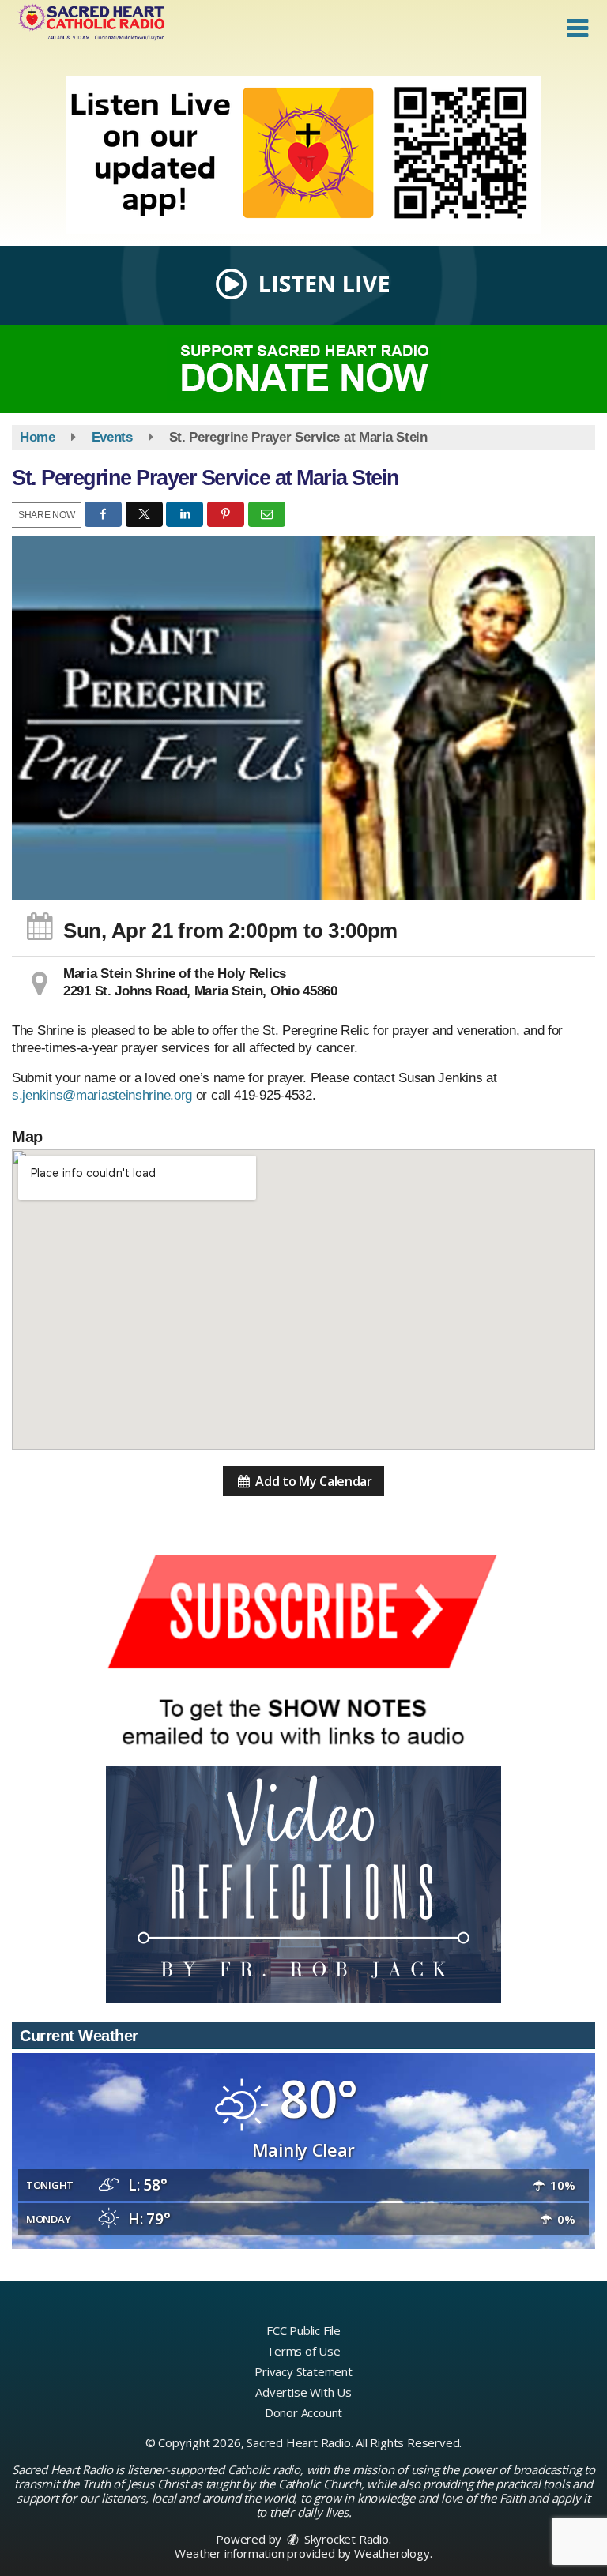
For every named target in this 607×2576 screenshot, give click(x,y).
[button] (577, 28)
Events (112, 437)
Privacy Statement (303, 2371)
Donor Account (303, 2412)
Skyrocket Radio (345, 2539)
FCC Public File (303, 2330)
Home (38, 437)
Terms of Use (303, 2351)
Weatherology (392, 2553)
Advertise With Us (303, 2392)
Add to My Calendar (313, 1481)
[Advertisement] (303, 155)
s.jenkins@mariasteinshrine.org (102, 1095)
